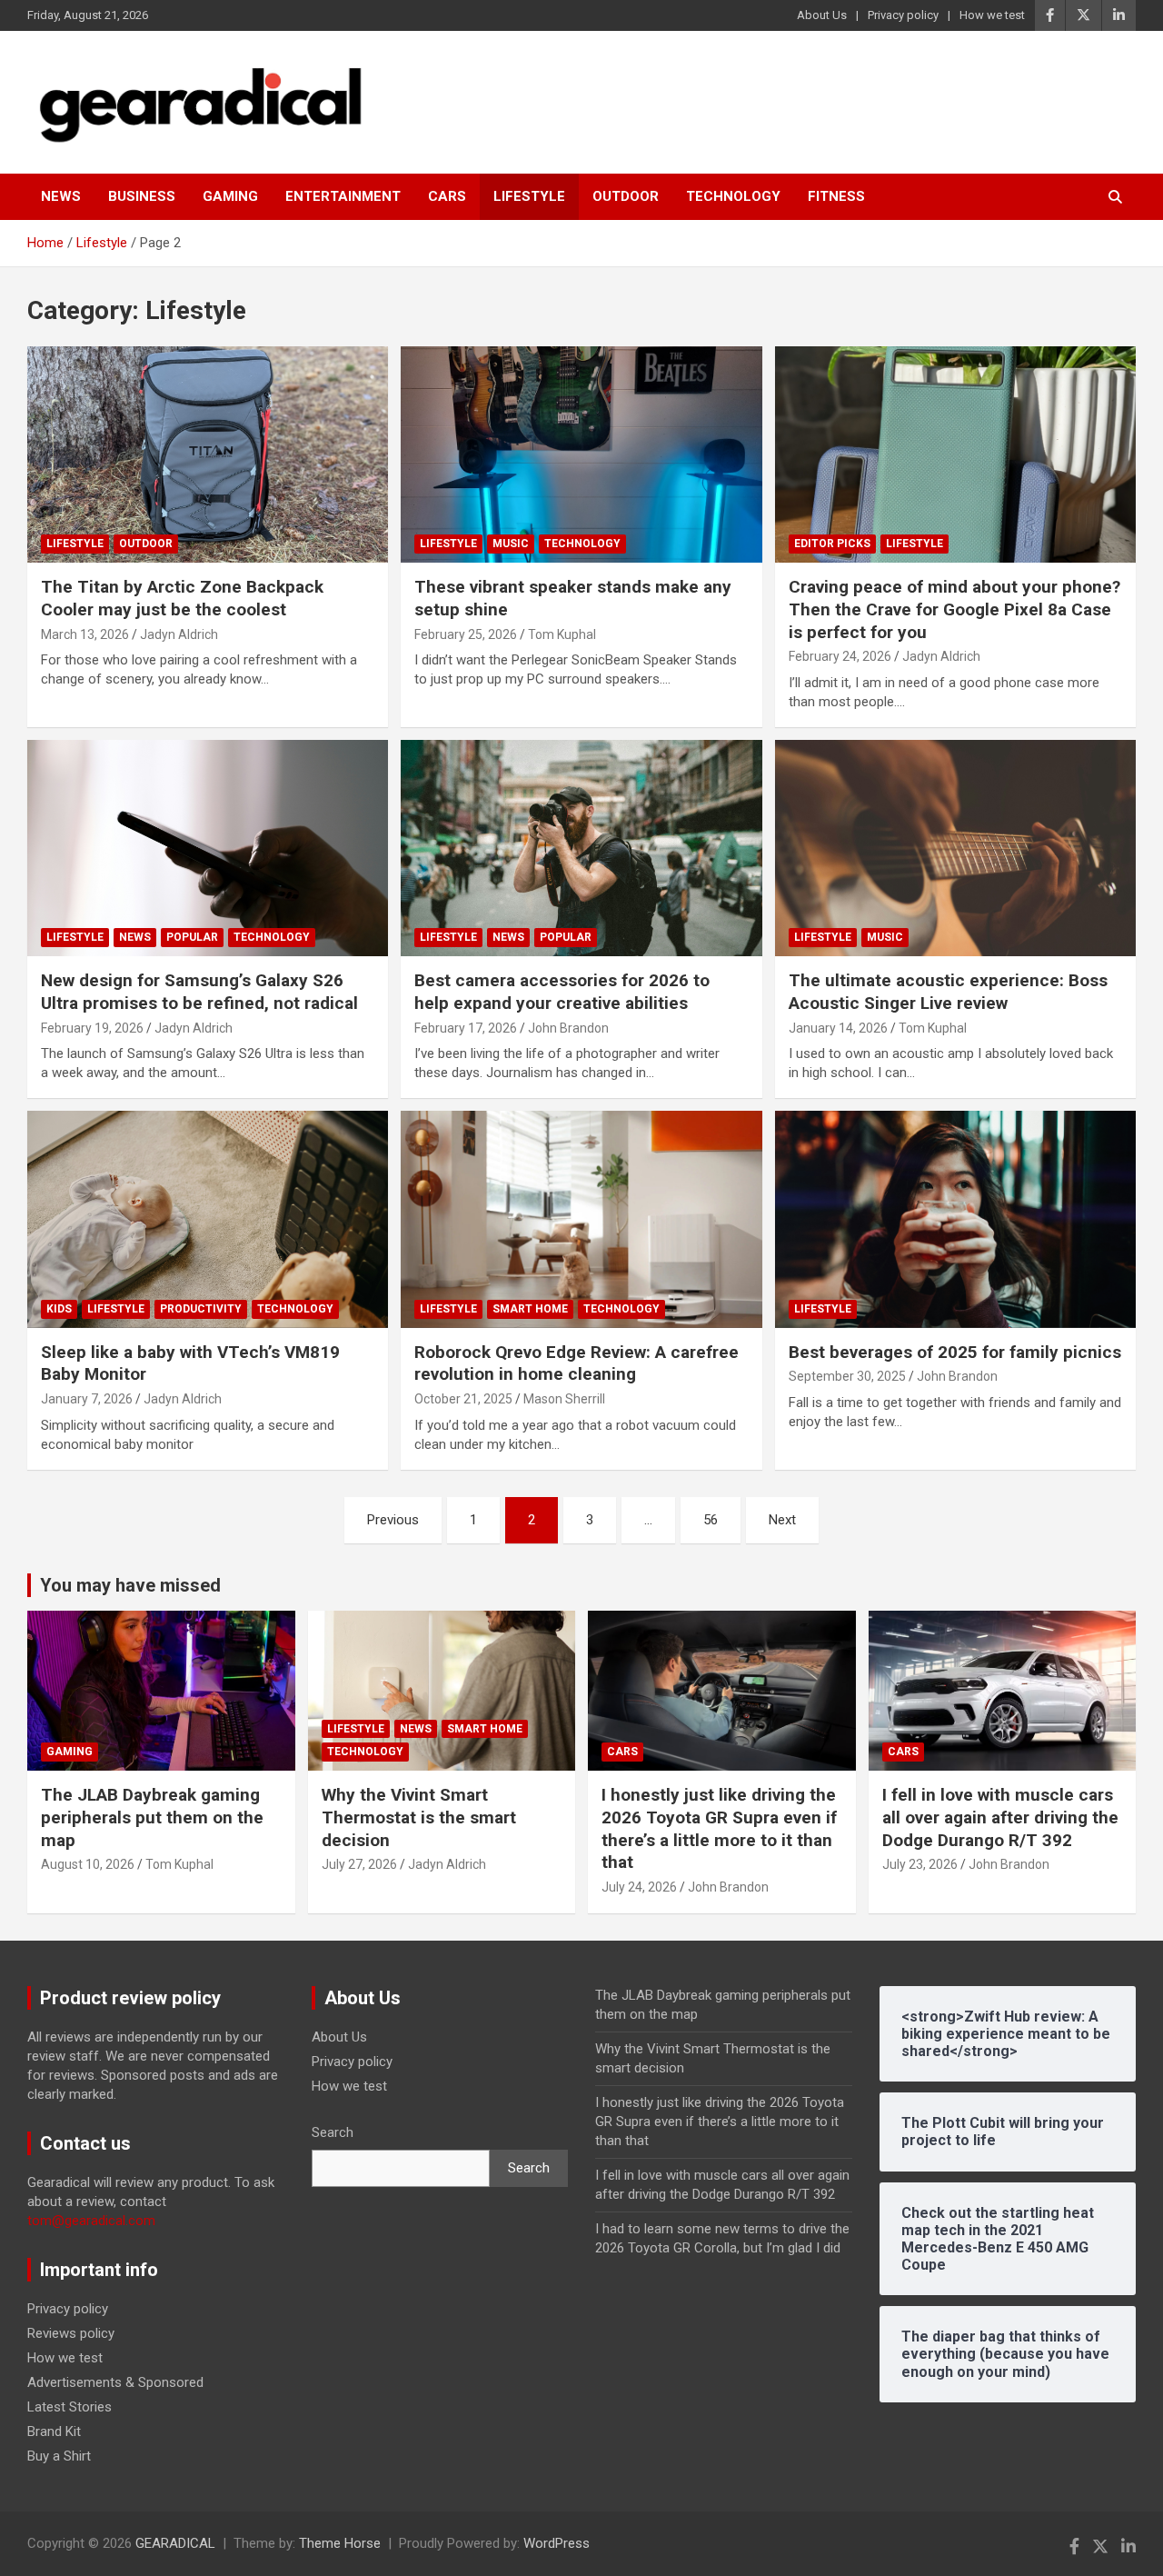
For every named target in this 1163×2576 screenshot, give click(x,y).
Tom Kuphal (562, 634)
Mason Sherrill (564, 1399)
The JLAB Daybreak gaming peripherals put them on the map (152, 1817)
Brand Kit (54, 2431)
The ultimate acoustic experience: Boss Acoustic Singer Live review (948, 992)
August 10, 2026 (88, 1864)
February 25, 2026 (466, 634)
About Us (822, 15)
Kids (59, 1309)
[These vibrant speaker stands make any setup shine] (581, 454)
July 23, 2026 (920, 1864)
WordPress (557, 2543)
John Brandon (568, 1028)
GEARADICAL (175, 2543)
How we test (992, 15)
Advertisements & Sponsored (115, 2382)
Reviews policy (71, 2333)
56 (711, 1520)
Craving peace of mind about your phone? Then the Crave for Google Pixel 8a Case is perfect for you (954, 609)
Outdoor (626, 196)
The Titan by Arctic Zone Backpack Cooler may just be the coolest (182, 598)
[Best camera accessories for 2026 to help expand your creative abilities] (581, 848)
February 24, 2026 (840, 656)
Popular (192, 937)
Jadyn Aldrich (179, 634)
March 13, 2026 (85, 634)
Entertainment (343, 196)
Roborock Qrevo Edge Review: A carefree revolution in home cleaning (577, 1363)
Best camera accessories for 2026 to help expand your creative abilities (562, 992)
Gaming (230, 196)
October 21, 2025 (463, 1399)
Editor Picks (832, 544)
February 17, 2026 (466, 1028)
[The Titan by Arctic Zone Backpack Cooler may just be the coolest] (208, 454)
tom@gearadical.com (91, 2221)
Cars (447, 196)
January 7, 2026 (87, 1399)
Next (782, 1520)
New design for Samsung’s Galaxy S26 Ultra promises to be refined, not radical (199, 992)
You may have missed (130, 1585)
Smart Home (530, 1309)
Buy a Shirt (59, 2456)
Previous (393, 1520)
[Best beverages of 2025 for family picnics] (955, 1220)
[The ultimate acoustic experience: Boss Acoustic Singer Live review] (955, 848)
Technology (733, 196)
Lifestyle (529, 196)
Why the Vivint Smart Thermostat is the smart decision (419, 1817)
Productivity (201, 1309)
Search (333, 2132)
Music (511, 544)
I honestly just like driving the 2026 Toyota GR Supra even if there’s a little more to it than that (719, 1828)
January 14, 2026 (838, 1028)
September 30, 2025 (847, 1376)
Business (142, 196)
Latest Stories (70, 2407)
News (61, 196)
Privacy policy (903, 15)
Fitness (836, 196)
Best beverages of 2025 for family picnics (955, 1352)
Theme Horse (340, 2543)
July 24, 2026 (639, 1887)
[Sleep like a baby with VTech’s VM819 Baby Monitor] (208, 1220)
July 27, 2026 (359, 1864)
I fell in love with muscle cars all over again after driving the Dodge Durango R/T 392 (1000, 1817)
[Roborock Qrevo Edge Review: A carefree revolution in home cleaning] (581, 1220)
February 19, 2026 (92, 1028)
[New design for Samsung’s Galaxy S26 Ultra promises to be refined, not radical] (208, 848)
